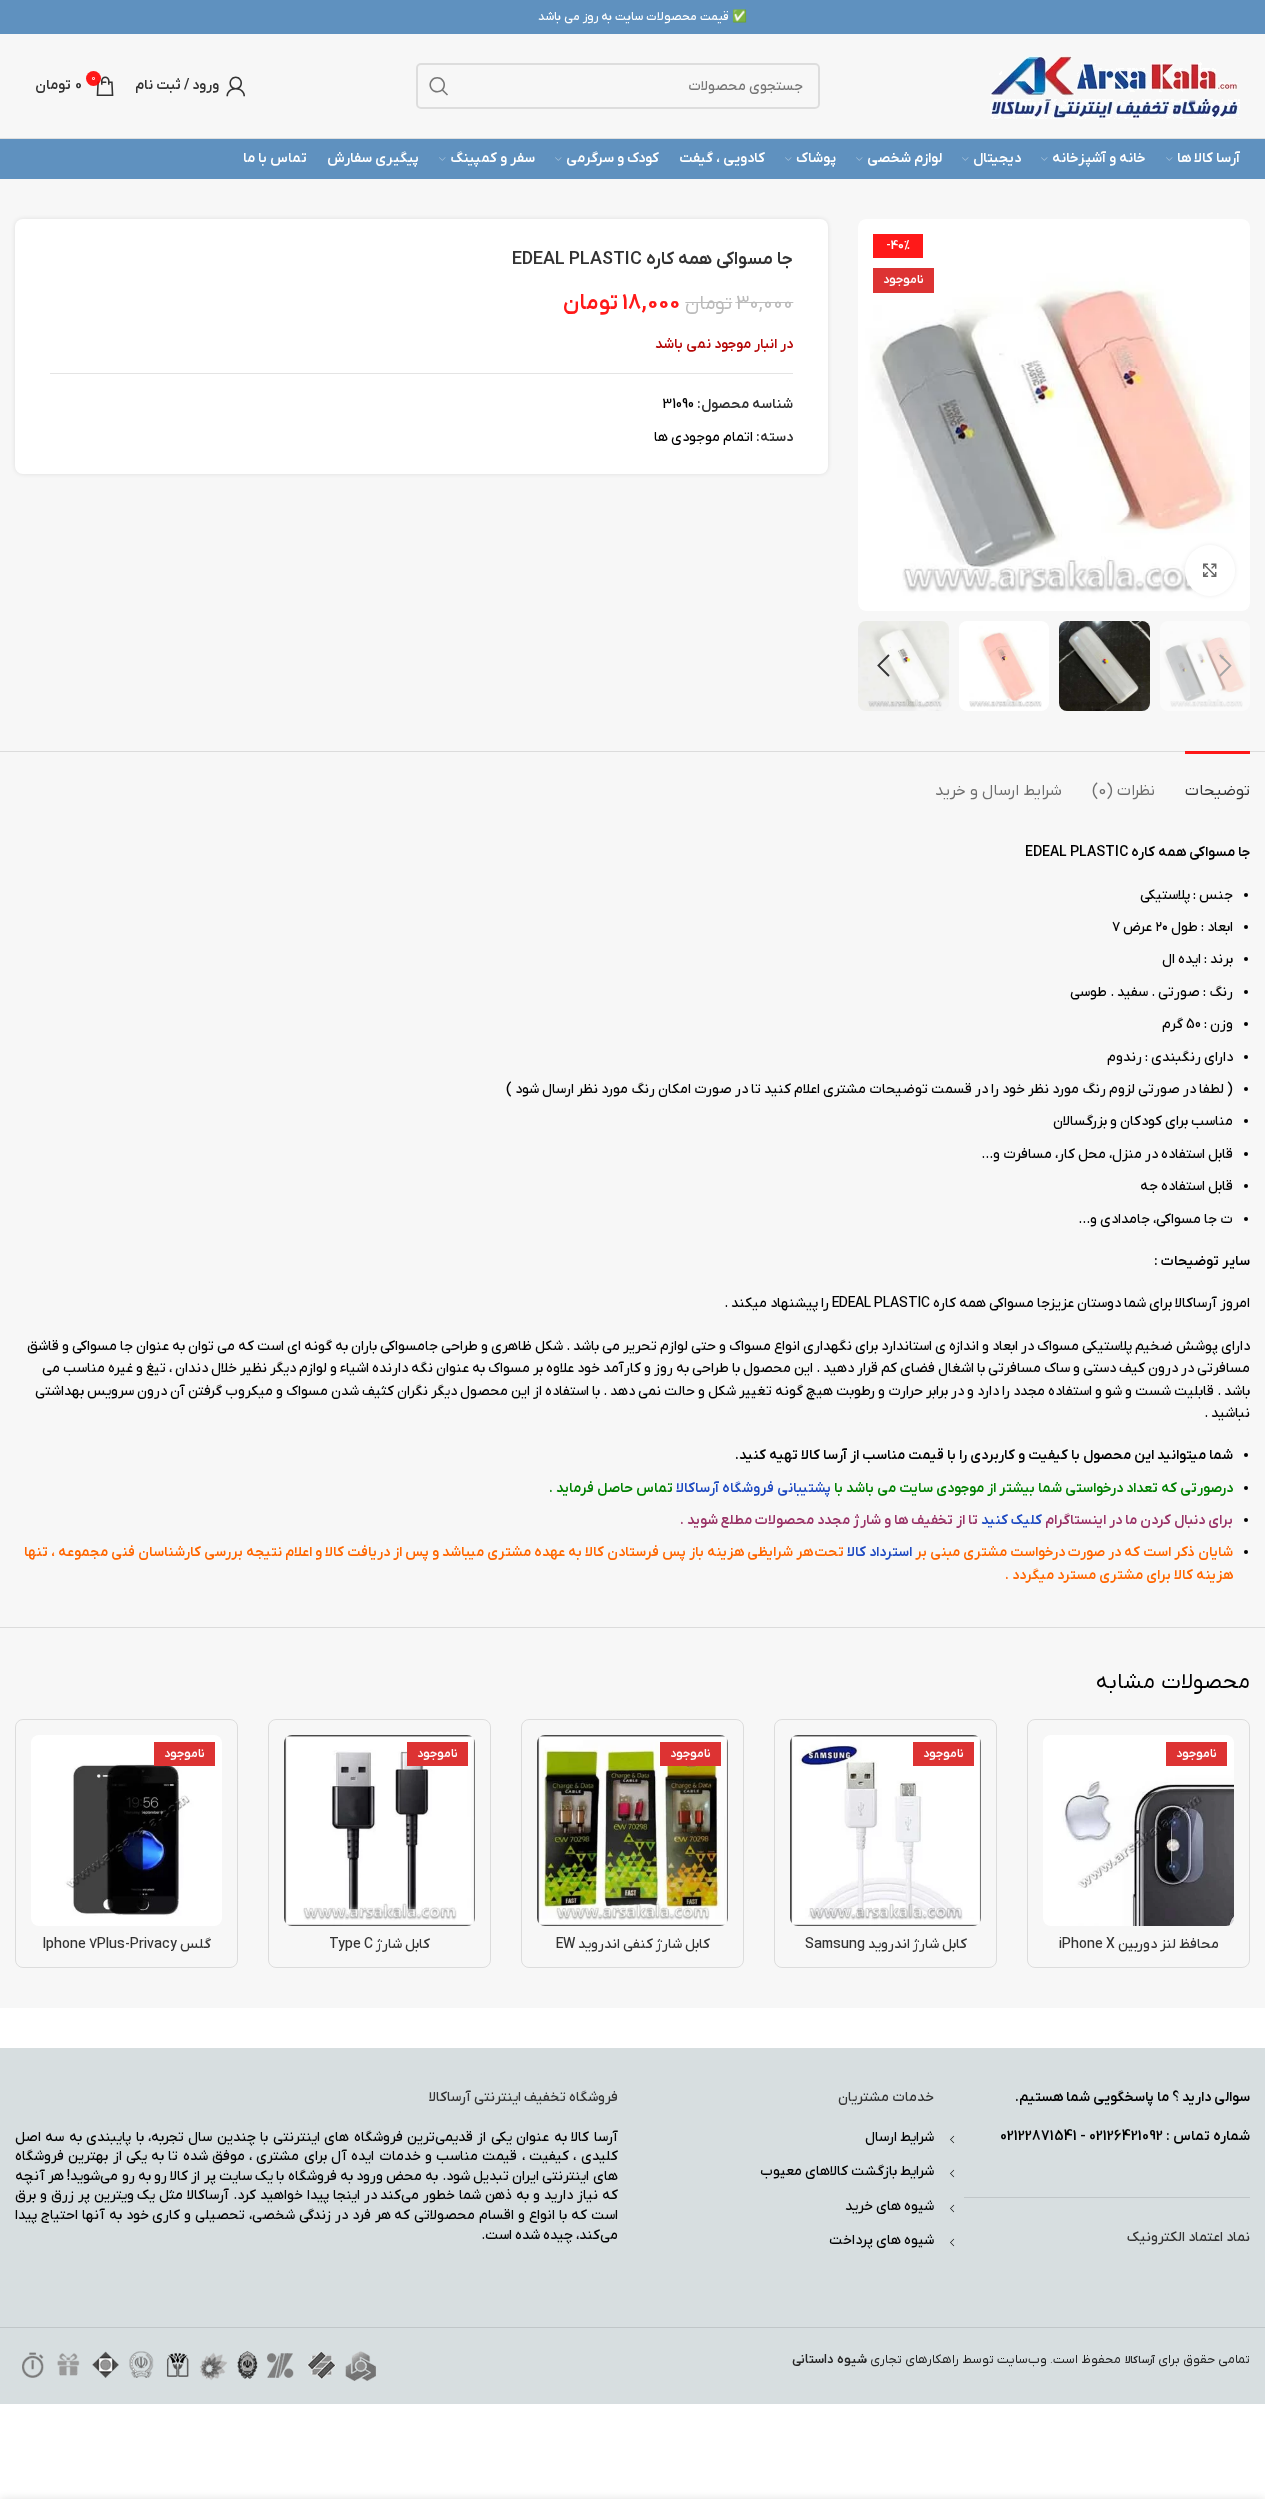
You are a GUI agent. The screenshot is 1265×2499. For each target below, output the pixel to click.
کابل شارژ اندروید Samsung (886, 1944)
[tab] (1217, 781)
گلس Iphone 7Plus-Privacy (127, 1944)
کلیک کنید (1011, 1520)
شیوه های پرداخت (881, 2240)
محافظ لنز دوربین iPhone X (1139, 1944)
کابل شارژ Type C (379, 1944)
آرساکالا (1140, 2360)
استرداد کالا (879, 1552)
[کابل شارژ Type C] (379, 1830)
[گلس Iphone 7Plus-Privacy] (126, 1830)
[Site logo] (1115, 85)
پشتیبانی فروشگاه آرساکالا (753, 1488)
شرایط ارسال (899, 2137)
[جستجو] (439, 86)
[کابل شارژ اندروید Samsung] (885, 1830)
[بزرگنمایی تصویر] (1210, 570)
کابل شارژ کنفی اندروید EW (633, 1944)
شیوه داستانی (829, 2359)
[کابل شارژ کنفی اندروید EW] (632, 1830)
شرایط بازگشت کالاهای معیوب (847, 2171)
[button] (1225, 666)
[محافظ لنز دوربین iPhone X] (1138, 1830)
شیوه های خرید (889, 2206)
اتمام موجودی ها (703, 437)
